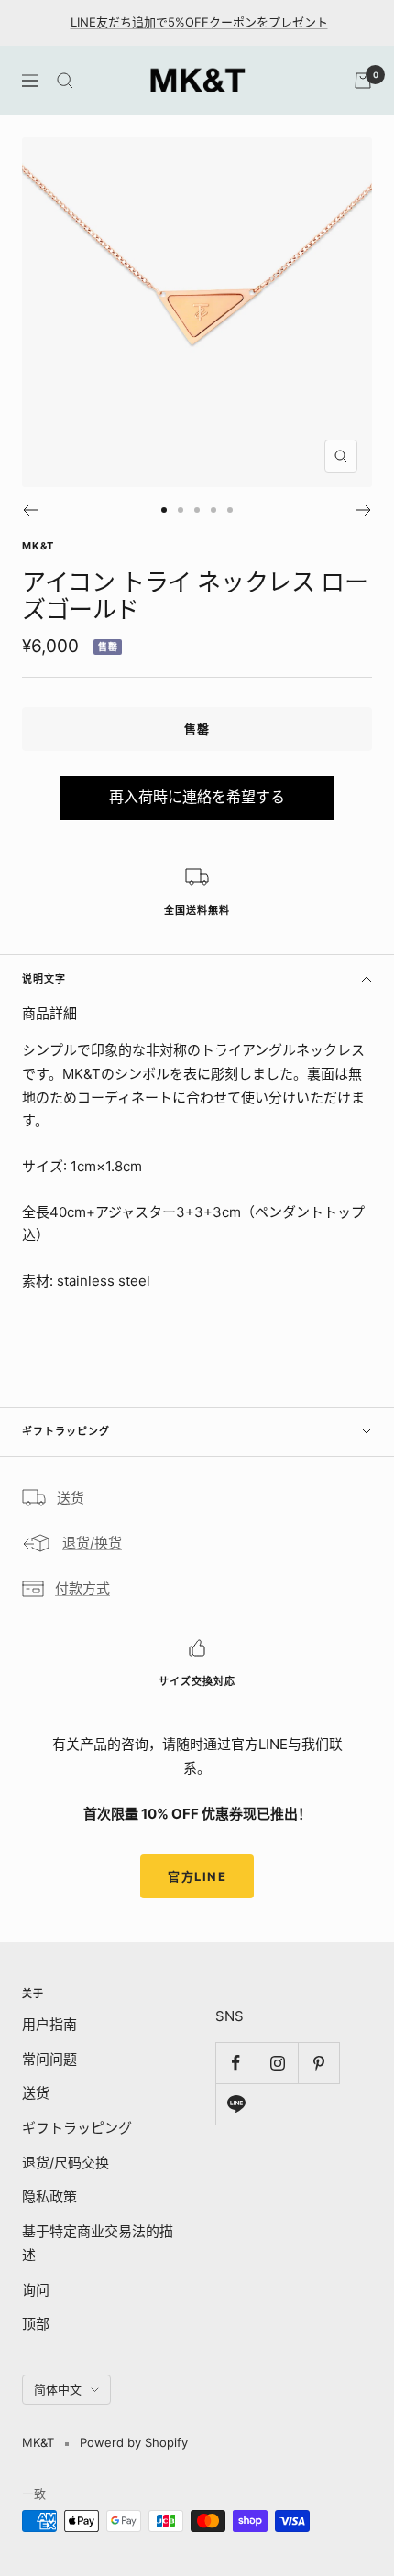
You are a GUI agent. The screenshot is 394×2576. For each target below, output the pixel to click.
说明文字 (44, 979)
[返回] (30, 510)
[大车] (363, 81)
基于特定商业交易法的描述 (98, 2243)
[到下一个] (364, 510)
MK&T (38, 546)
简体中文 (58, 2389)
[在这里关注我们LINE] (236, 2104)
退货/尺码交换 (66, 2163)
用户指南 (49, 2024)
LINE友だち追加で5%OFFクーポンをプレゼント (199, 22)
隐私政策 (49, 2196)
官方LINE (197, 1876)
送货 (71, 1498)
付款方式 (82, 1588)
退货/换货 (92, 1543)
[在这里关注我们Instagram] (277, 2063)
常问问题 (49, 2059)
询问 (36, 2290)
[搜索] (65, 81)
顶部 (36, 2324)
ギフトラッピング (66, 1431)
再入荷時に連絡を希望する (197, 797)
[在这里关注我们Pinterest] (318, 2063)
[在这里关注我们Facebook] (236, 2063)
